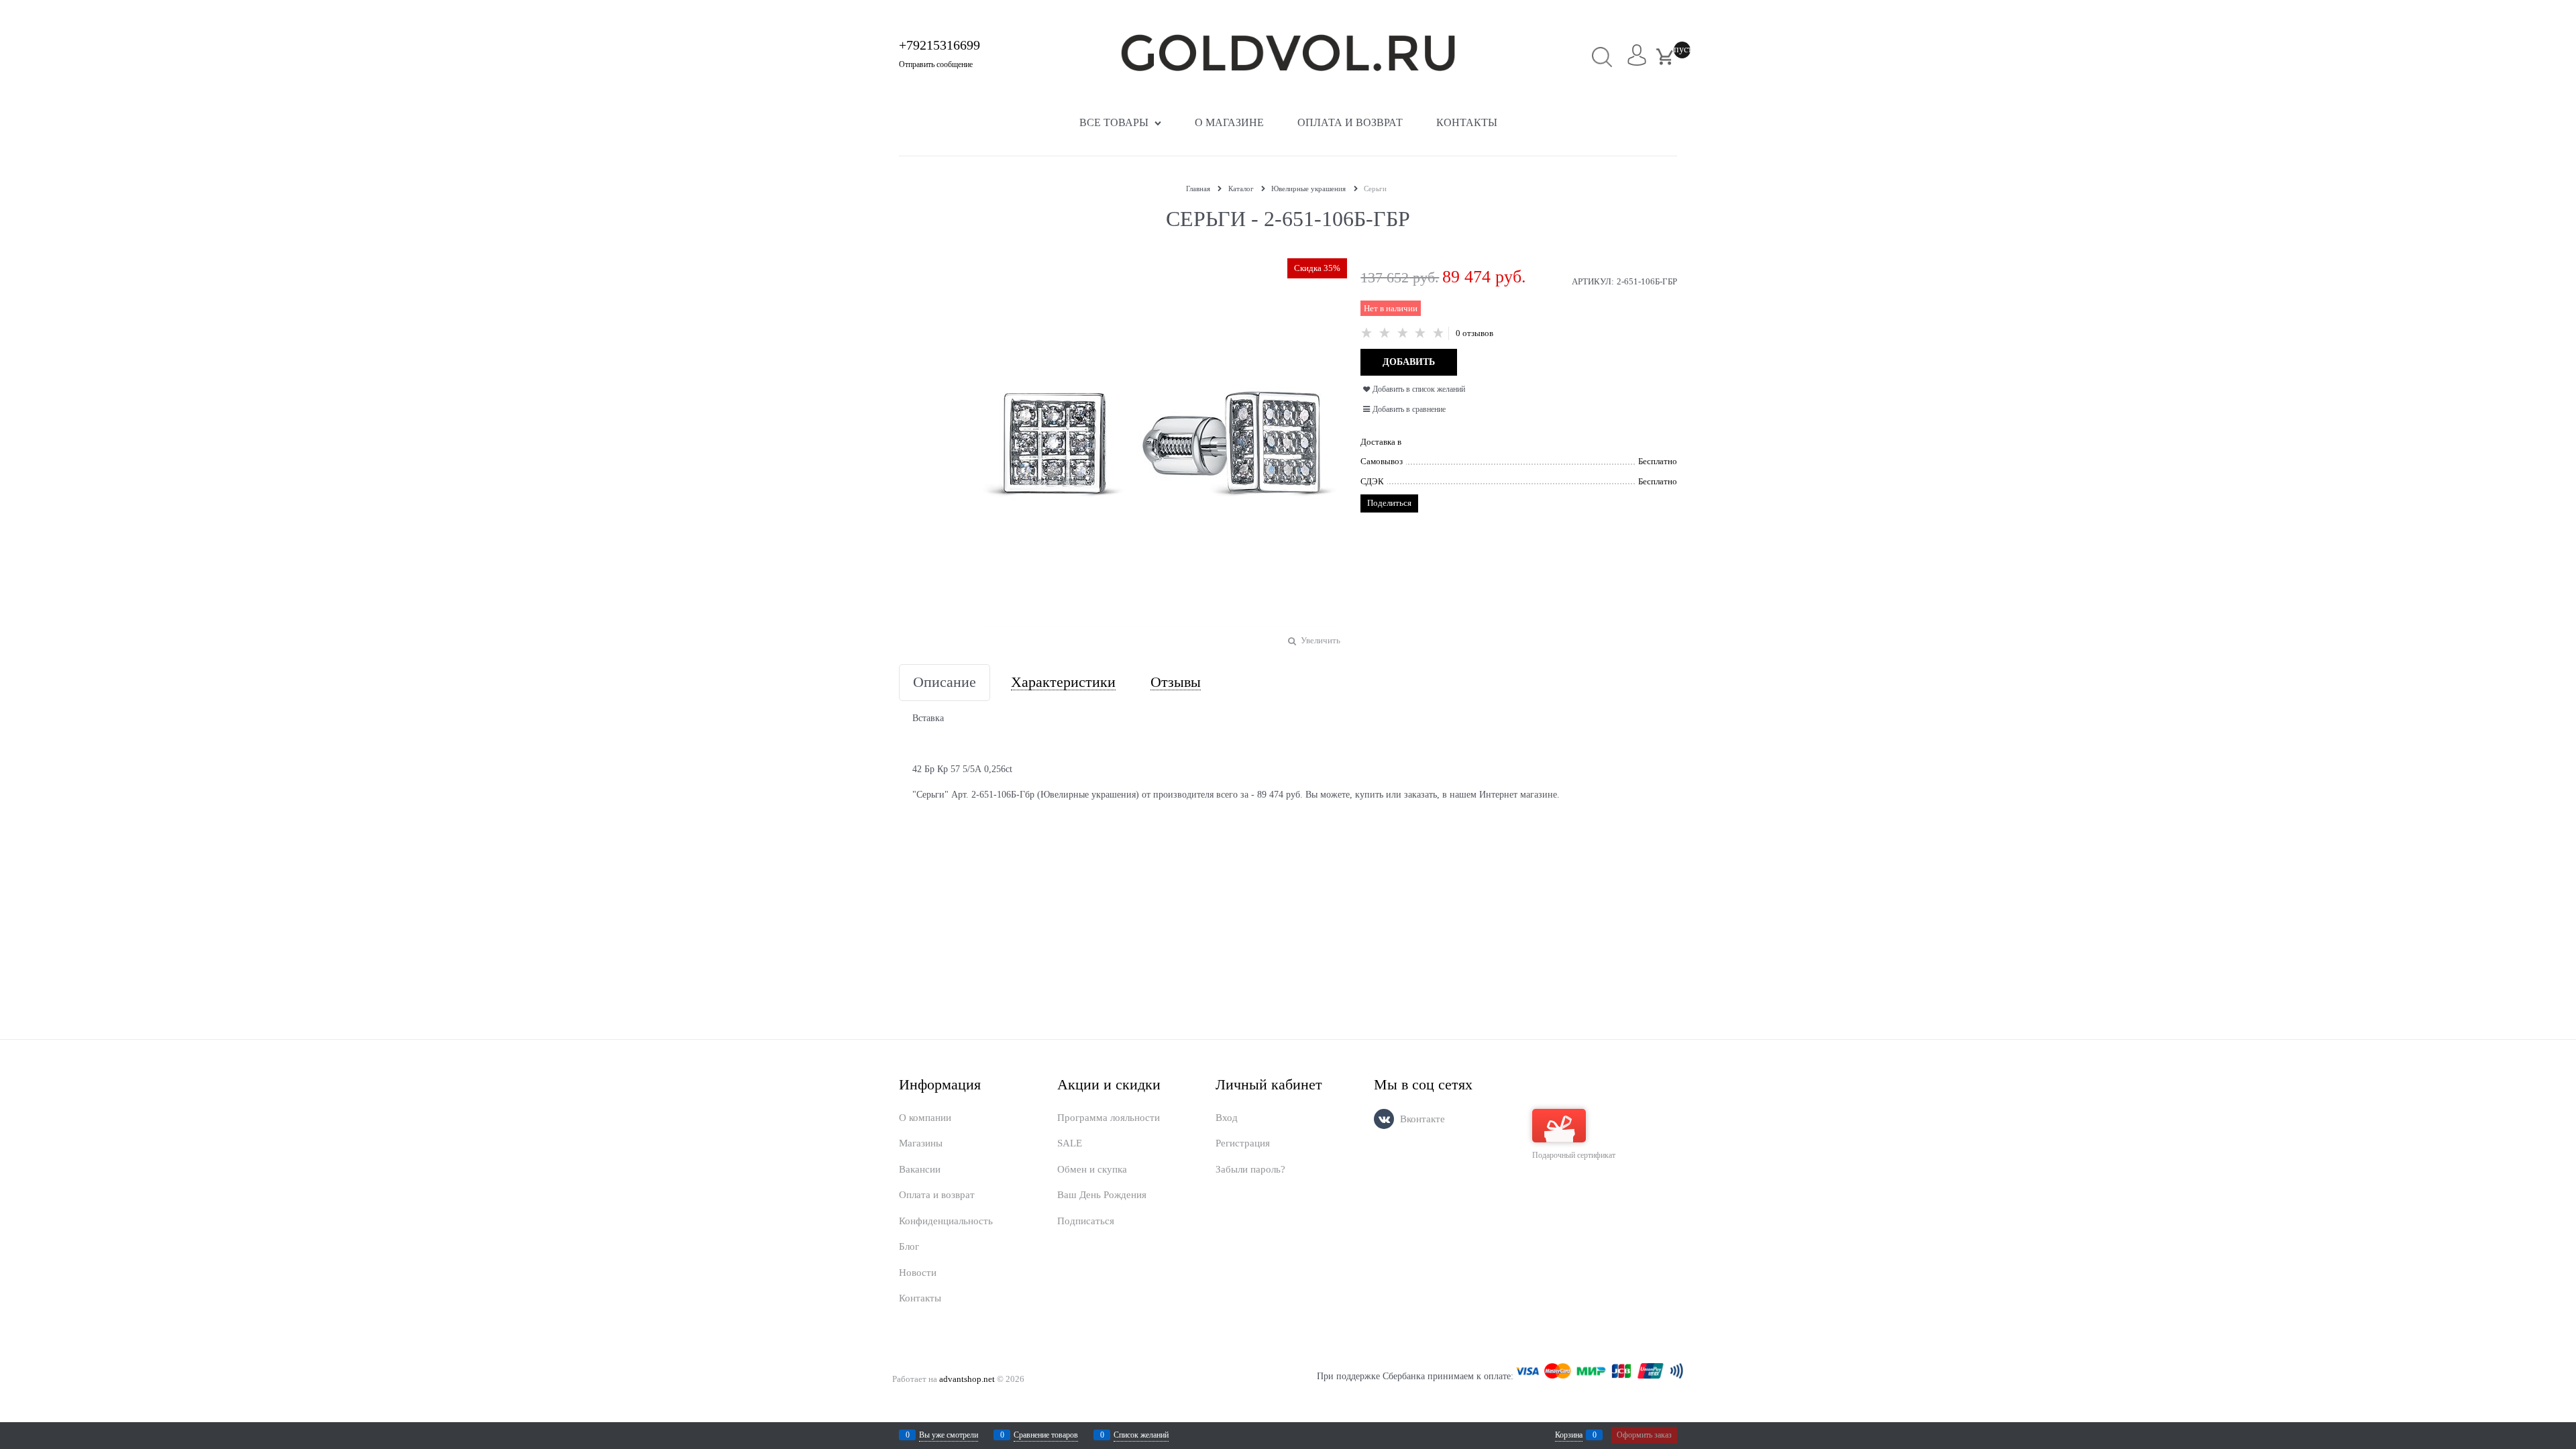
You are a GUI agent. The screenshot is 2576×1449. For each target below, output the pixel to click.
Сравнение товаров (1046, 1435)
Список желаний (1141, 1435)
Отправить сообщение (936, 64)
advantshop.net (967, 1379)
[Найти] (1602, 57)
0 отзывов (1474, 333)
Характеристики (1063, 683)
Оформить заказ (1644, 1435)
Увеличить (1321, 640)
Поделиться (1389, 503)
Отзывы (1176, 683)
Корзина (1569, 1435)
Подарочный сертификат (1574, 1155)
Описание (945, 683)
